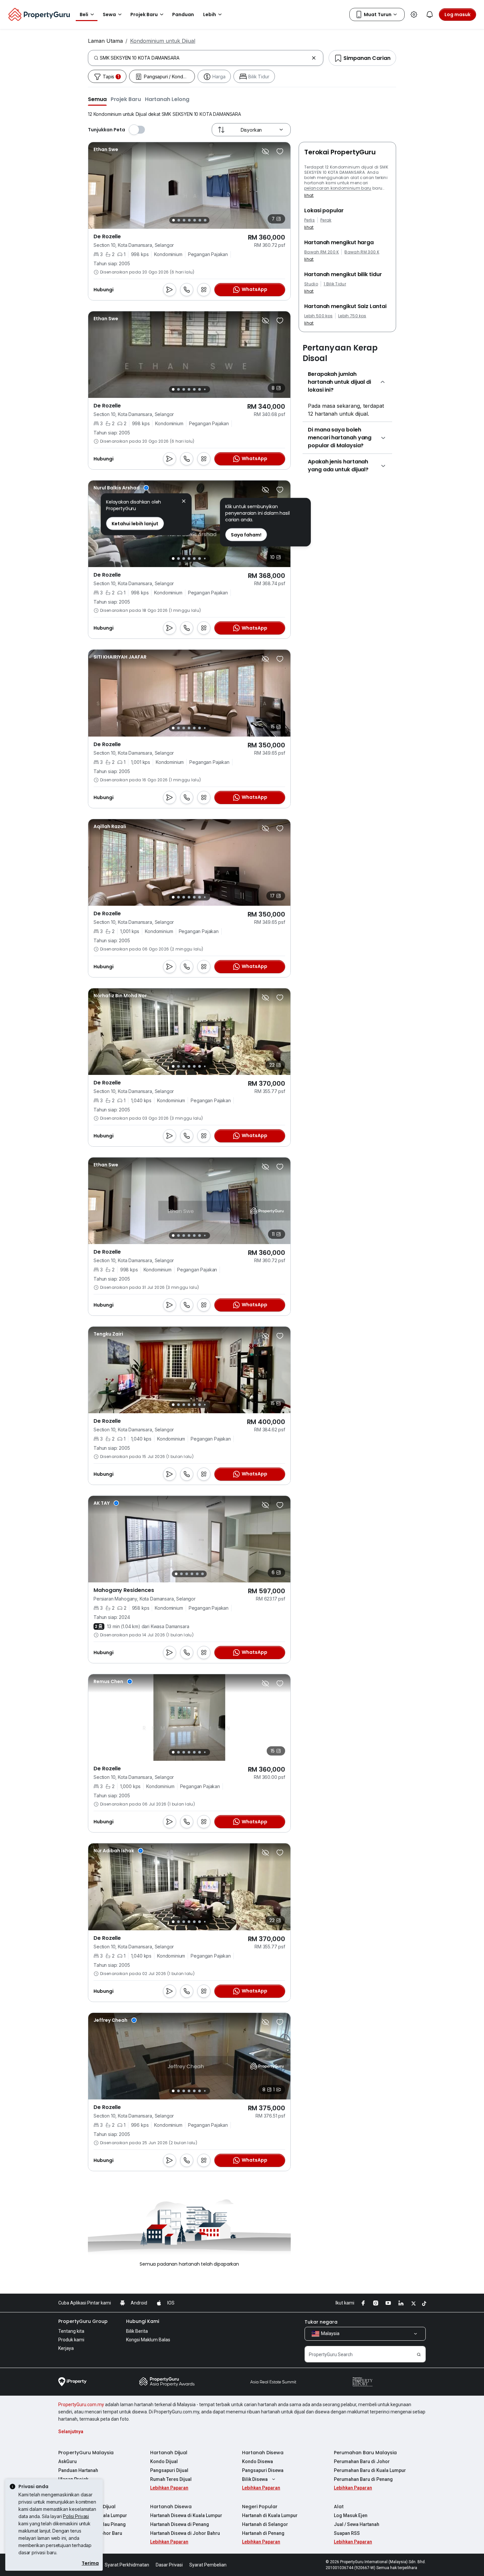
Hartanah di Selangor (265, 2524)
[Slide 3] (184, 220)
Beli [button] (84, 14)
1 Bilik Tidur (335, 284)
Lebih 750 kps (352, 316)
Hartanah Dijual (169, 2453)
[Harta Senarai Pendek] (280, 151)
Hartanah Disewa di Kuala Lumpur (186, 2515)
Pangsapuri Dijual (169, 2470)
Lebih (210, 14)
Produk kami (71, 2340)
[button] (97, 99)
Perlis (309, 220)
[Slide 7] (205, 220)
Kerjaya (66, 2348)
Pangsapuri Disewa (263, 2470)
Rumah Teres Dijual (171, 2479)
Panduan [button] (183, 14)
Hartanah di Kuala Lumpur (270, 2515)
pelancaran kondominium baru (338, 188)
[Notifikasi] (430, 14)
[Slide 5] (195, 220)
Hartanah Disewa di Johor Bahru (185, 2533)
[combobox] (204, 58)
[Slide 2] (179, 220)
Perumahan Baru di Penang (363, 2479)
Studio (311, 284)
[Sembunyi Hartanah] (265, 151)
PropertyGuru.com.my (81, 2405)
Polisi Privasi (76, 2516)
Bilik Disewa (255, 2479)
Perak (326, 220)
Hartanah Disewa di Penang (180, 2524)
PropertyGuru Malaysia (86, 2453)
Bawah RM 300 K (362, 252)
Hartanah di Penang (263, 2533)
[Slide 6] (200, 220)
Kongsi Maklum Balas (148, 2340)
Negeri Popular (260, 2507)
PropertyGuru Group (83, 2321)
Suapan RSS (347, 2533)
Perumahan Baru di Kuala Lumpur (370, 2470)
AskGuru (67, 2461)
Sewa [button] (109, 14)
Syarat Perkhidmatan (127, 2565)
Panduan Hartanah (78, 2470)
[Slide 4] (189, 220)
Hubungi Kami (143, 2321)
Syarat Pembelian (208, 2565)
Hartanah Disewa (263, 2453)
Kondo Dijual (164, 2461)
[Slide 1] (174, 220)
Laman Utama (105, 41)
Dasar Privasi (169, 2565)
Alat (339, 2507)
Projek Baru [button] (144, 14)
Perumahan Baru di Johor (362, 2461)
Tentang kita (71, 2331)
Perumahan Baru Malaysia (365, 2453)
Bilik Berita (137, 2331)
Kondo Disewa (257, 2461)
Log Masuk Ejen (351, 2515)
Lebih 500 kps (318, 316)
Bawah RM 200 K (322, 252)
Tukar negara (321, 2322)
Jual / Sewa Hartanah (357, 2524)
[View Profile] (106, 149)
